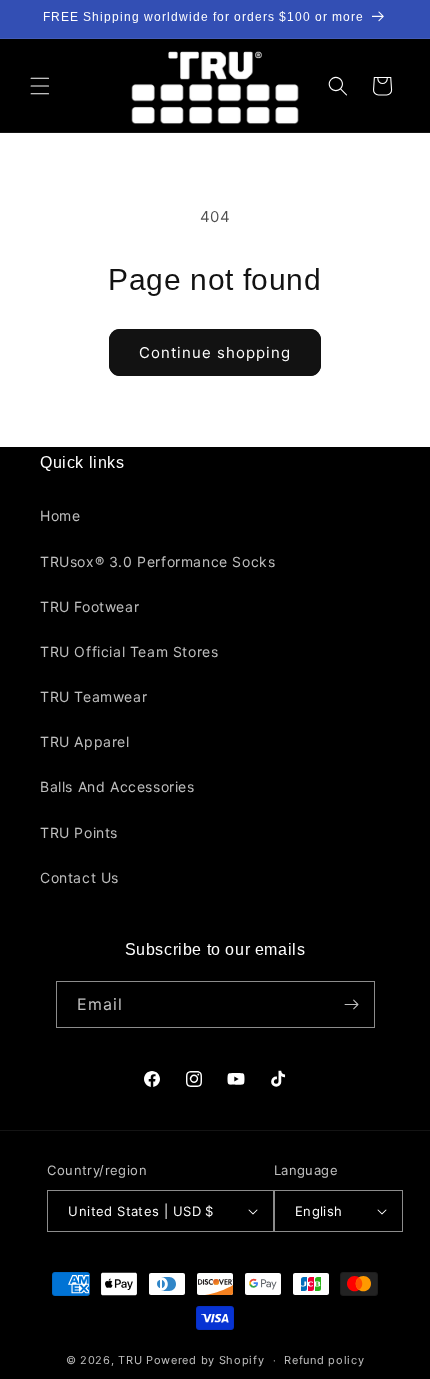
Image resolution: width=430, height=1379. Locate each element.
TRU (130, 1360)
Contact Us (79, 877)
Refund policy (324, 1360)
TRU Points (79, 832)
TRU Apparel (85, 741)
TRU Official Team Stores (129, 651)
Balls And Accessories (117, 786)
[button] (40, 86)
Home (60, 515)
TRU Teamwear (93, 696)
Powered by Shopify (205, 1360)
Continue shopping (215, 352)
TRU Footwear (89, 606)
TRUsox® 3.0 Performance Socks (157, 561)
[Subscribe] (352, 1004)
